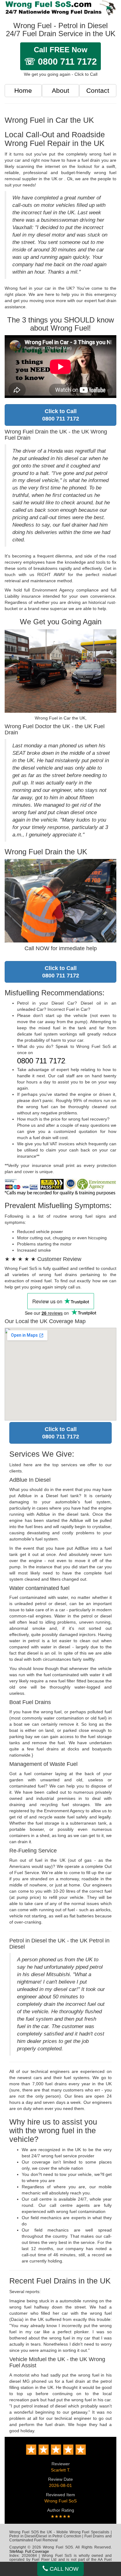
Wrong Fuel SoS (60, 2501)
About (60, 90)
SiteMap (16, 2552)
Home (23, 90)
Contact (98, 90)
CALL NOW (63, 2569)
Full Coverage (37, 2552)
